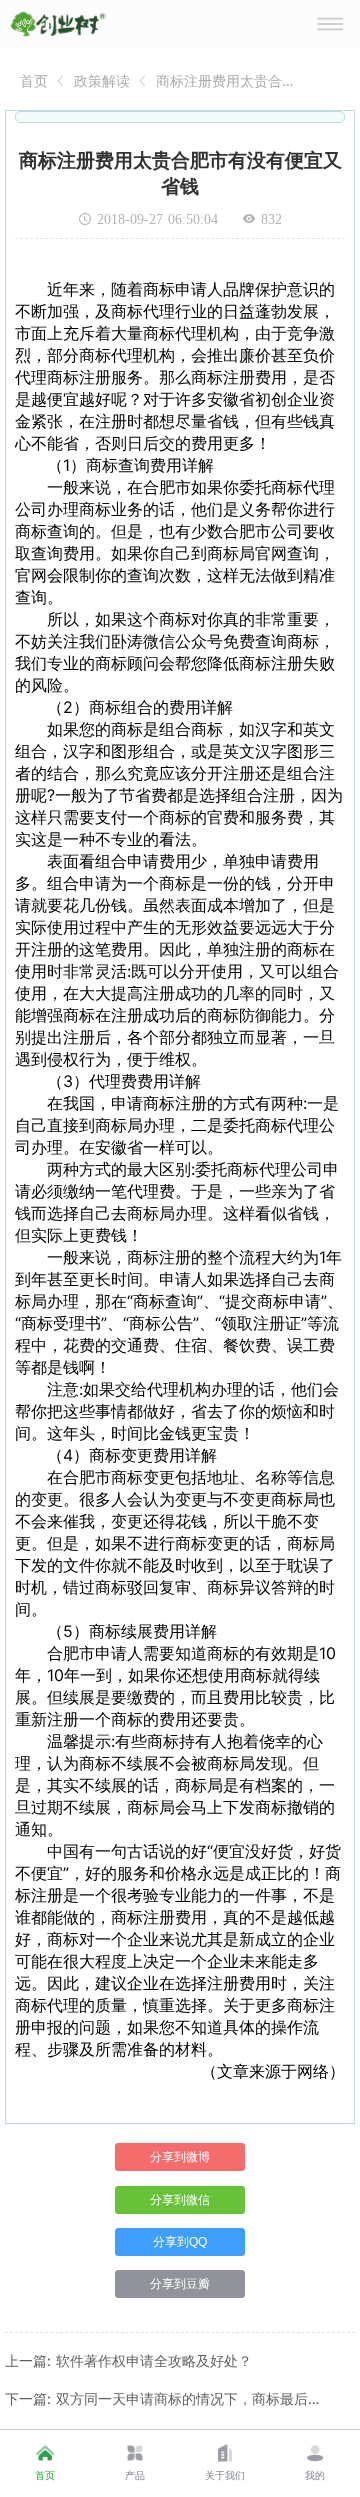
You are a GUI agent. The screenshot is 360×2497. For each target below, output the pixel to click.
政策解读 (102, 80)
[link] (34, 80)
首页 (34, 80)
